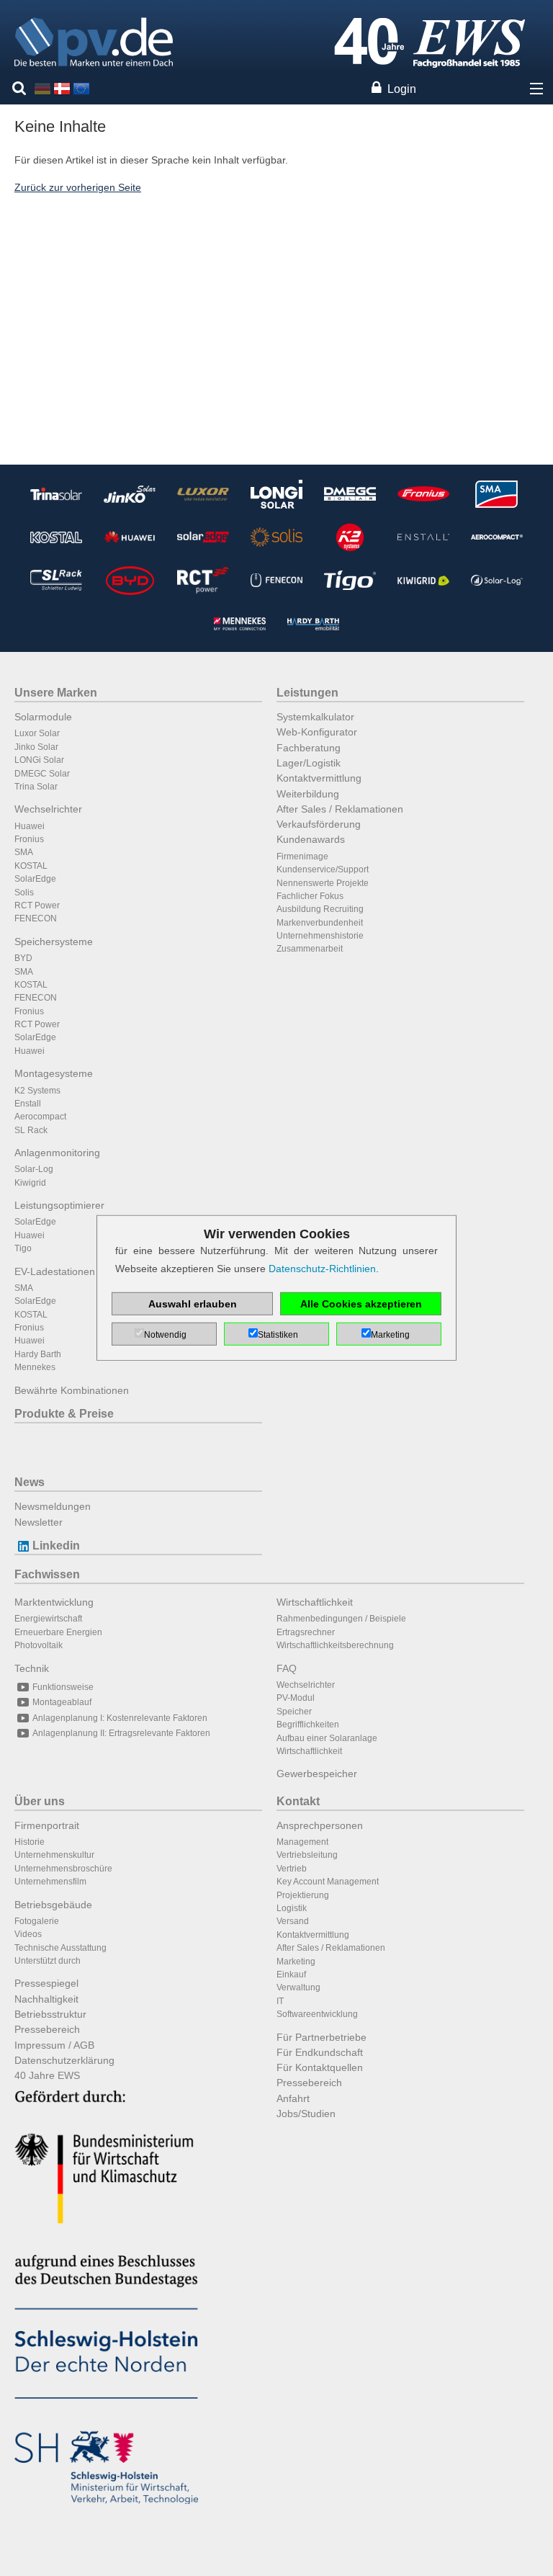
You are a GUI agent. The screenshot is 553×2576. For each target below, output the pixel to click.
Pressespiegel (46, 1983)
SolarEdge (35, 879)
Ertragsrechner (306, 1632)
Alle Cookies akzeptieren (361, 1304)
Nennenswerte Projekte (323, 883)
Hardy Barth (38, 1354)
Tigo (23, 1248)
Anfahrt (293, 2098)
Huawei (30, 826)
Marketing (296, 1962)
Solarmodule (43, 717)
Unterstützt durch (48, 1961)
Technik (32, 1668)
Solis (24, 893)
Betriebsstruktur (50, 2014)
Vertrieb (292, 1869)
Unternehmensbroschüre (63, 1869)
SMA (24, 852)
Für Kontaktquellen (320, 2067)
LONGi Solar (39, 760)
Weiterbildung (308, 794)
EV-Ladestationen (55, 1271)
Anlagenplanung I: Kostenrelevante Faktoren (120, 1718)
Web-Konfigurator (317, 732)
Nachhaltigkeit (46, 1999)
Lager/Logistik (309, 763)
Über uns (40, 1801)
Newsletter (39, 1522)
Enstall (28, 1104)
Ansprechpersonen (320, 1825)
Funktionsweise (63, 1687)
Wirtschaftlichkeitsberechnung (335, 1645)
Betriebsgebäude (53, 1905)
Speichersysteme (54, 942)
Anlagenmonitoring (57, 1153)
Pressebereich (47, 2029)
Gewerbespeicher (317, 1774)
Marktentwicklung (54, 1602)
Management (302, 1842)
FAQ (287, 1668)
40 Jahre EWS (47, 2075)
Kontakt (298, 1801)
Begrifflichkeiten (308, 1725)
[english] (81, 88)
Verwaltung (298, 1987)
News (30, 1482)
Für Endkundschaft (320, 2052)
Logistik (292, 1908)
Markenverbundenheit (320, 923)
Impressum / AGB (54, 2045)
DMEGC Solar (42, 774)
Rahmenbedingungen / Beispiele (341, 1619)
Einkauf (291, 1975)
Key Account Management (328, 1882)
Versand (293, 1921)
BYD (23, 958)
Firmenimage (302, 857)
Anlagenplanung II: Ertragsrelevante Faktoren (121, 1733)
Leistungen (307, 693)
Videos (28, 1934)
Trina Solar (36, 787)
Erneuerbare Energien (58, 1632)
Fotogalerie (37, 1921)
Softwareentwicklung (317, 2014)
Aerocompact (40, 1117)
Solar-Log (34, 1169)
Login (402, 89)
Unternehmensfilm (50, 1882)
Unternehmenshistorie (320, 936)
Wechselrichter (48, 809)
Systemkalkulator (315, 717)
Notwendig (165, 1335)
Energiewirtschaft (48, 1619)
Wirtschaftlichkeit (315, 1602)
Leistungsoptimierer (59, 1205)
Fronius (29, 839)
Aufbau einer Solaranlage (327, 1738)
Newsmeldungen (53, 1506)
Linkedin (56, 1546)
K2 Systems (37, 1091)
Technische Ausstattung (60, 1948)
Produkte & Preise (64, 1414)
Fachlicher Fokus (310, 896)
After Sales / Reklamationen (340, 809)
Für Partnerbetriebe (322, 2037)
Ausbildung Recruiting (320, 909)
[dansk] (62, 88)
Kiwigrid (30, 1183)
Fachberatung (309, 748)
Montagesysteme (54, 1073)
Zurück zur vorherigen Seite (78, 187)
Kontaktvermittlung (319, 778)
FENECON (36, 918)
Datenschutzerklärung (64, 2060)
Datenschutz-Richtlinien (322, 1269)
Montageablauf (62, 1702)
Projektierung (303, 1895)
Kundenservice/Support (323, 869)
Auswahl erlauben (193, 1304)
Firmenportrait (47, 1825)
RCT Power (37, 905)
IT (280, 2001)
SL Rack (31, 1130)
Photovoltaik (39, 1645)
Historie (30, 1842)
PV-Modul (296, 1698)
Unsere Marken (56, 693)
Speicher (294, 1712)
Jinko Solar (36, 747)
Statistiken (278, 1335)
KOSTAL (31, 866)
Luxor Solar (37, 733)
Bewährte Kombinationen (72, 1390)
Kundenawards (311, 839)
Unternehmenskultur (54, 1855)
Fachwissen (47, 1574)
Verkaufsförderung (319, 824)
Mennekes (35, 1367)
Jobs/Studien (306, 2114)
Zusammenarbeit (310, 949)
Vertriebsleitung (307, 1855)
